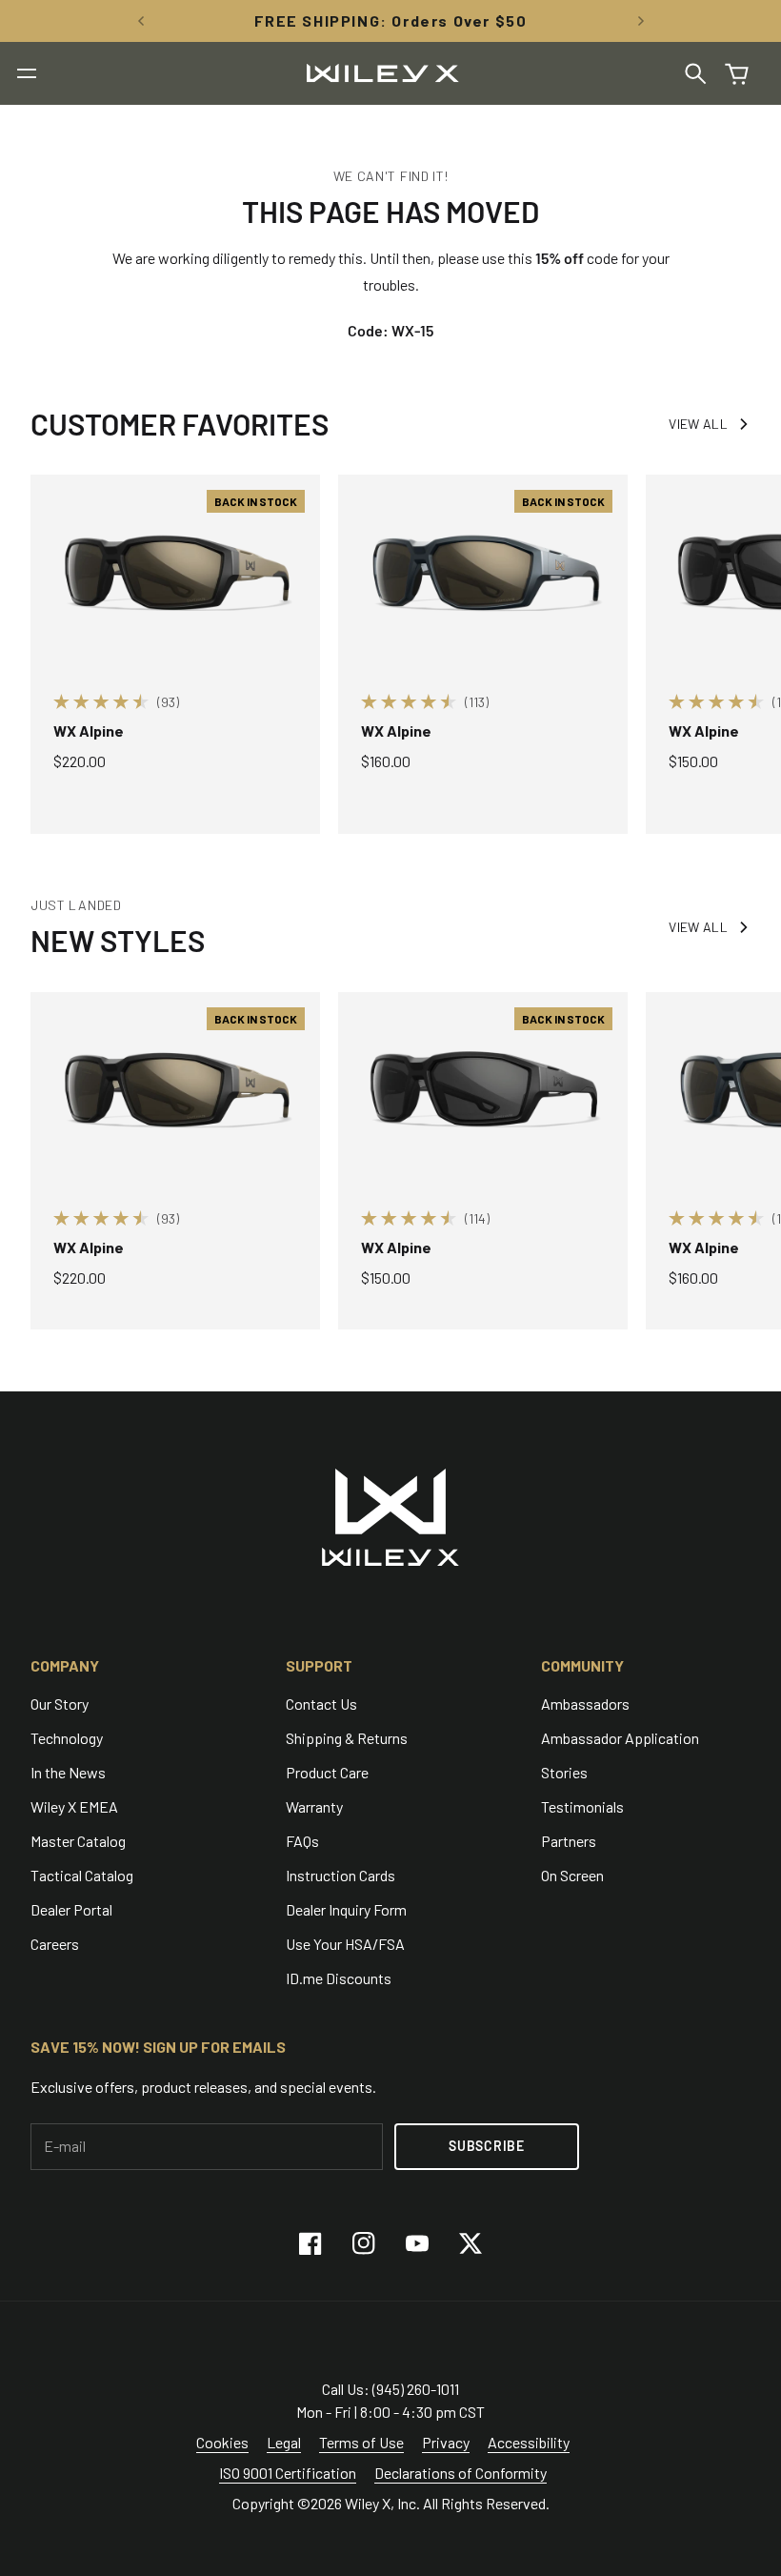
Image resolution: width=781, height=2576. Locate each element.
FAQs (302, 1841)
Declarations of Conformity (461, 2473)
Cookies (222, 2442)
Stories (564, 1772)
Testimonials (582, 1806)
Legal (284, 2442)
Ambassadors (585, 1704)
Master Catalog (78, 1841)
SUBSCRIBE (486, 2146)
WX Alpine (89, 730)
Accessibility (529, 2442)
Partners (569, 1841)
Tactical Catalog (82, 1875)
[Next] (641, 21)
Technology (67, 1738)
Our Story (60, 1704)
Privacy (446, 2442)
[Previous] (141, 21)
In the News (68, 1772)
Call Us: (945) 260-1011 (390, 2389)
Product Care (327, 1772)
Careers (55, 1944)
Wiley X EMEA (74, 1806)
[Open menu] (27, 73)
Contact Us (321, 1704)
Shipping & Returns (347, 1738)
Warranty (314, 1806)
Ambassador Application (620, 1738)
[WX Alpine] (175, 571)
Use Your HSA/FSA (345, 1944)
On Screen (572, 1875)
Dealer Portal (71, 1909)
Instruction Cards (340, 1875)
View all (698, 424)
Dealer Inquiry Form (346, 1909)
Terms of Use (361, 2442)
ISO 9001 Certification (288, 2473)
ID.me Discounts (339, 1978)
